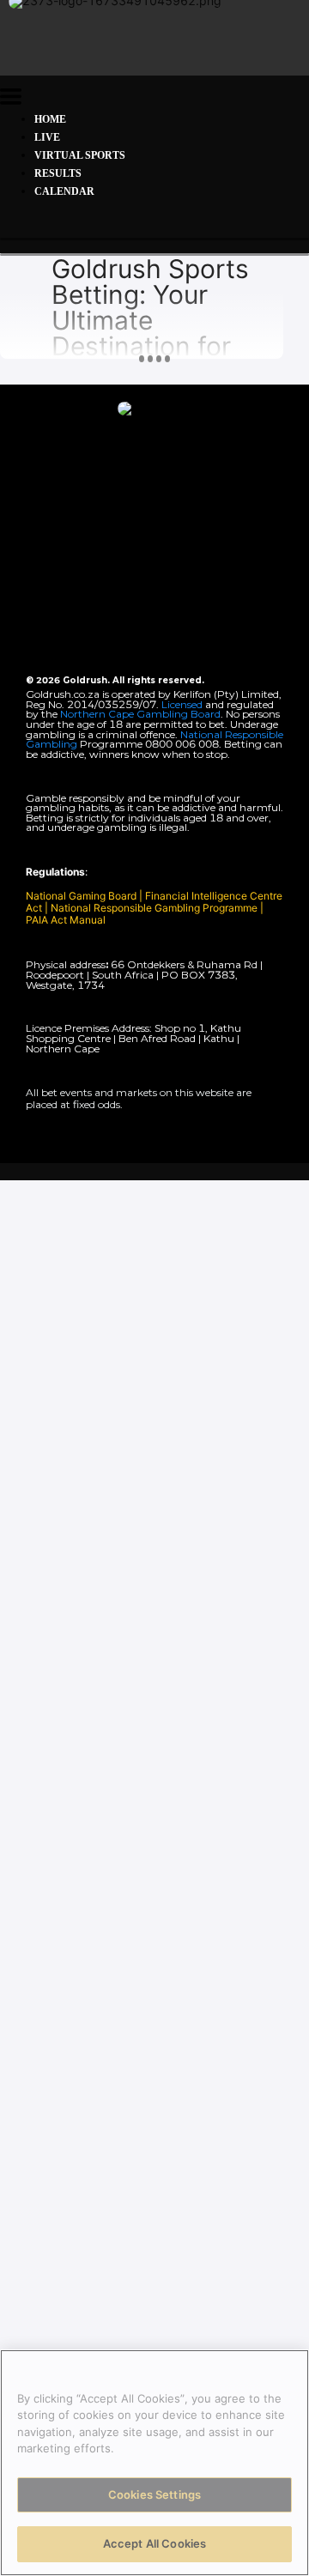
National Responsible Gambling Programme (154, 908)
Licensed (183, 704)
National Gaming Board (82, 896)
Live (47, 137)
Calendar (64, 191)
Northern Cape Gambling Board (140, 714)
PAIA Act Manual (66, 920)
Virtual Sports (80, 155)
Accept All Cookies (154, 2543)
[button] (11, 99)
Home (50, 119)
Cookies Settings (154, 2494)
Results (58, 173)
